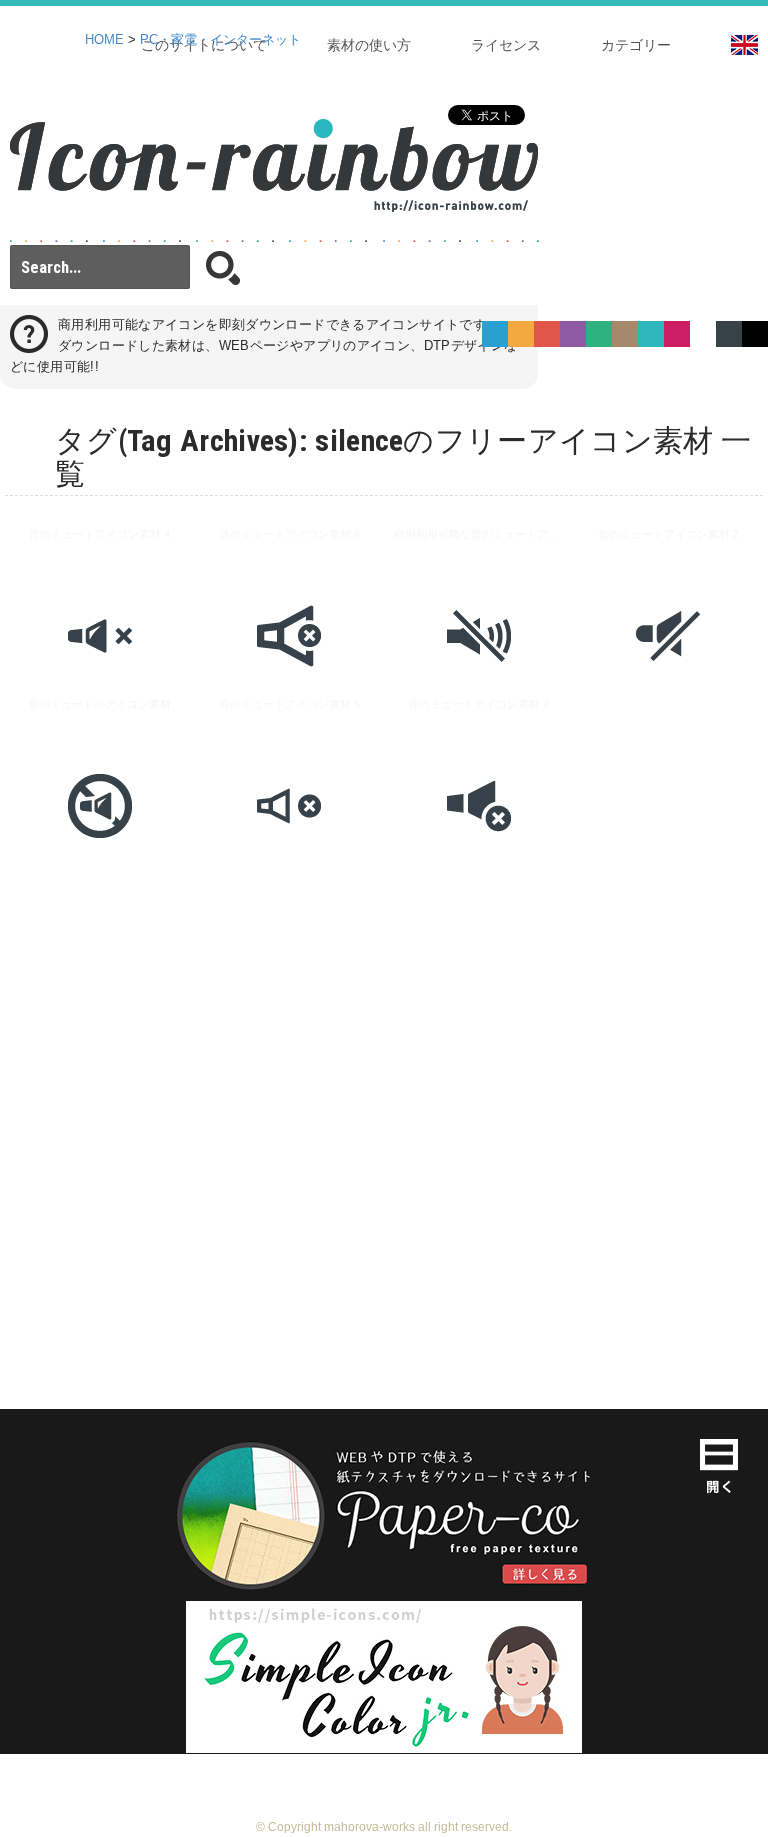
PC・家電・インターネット (220, 40)
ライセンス (506, 45)
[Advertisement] (384, 1179)
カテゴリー (636, 45)
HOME (104, 40)
